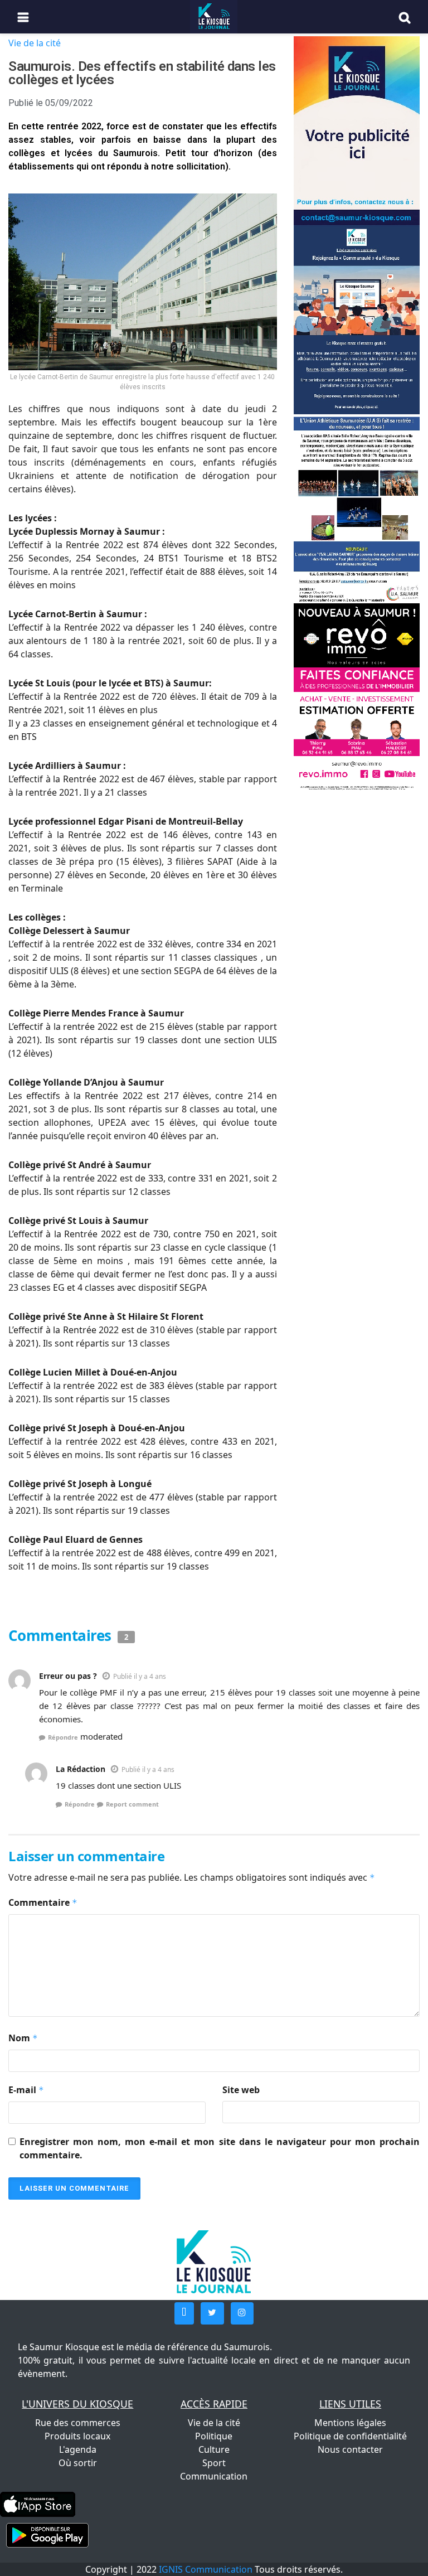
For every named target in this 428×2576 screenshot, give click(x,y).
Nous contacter (350, 2449)
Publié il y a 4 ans (140, 1676)
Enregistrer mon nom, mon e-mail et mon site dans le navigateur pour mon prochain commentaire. (220, 2148)
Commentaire (43, 1902)
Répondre (63, 1737)
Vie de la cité (35, 43)
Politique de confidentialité (350, 2436)
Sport (214, 2463)
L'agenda (78, 2449)
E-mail (26, 2090)
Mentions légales (350, 2423)
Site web (241, 2090)
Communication (214, 2476)
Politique (214, 2436)
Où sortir (78, 2463)
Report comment (132, 1804)
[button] (184, 2313)
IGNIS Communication (206, 2569)
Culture (214, 2449)
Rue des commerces (78, 2423)
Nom (23, 2038)
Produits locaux (77, 2436)
